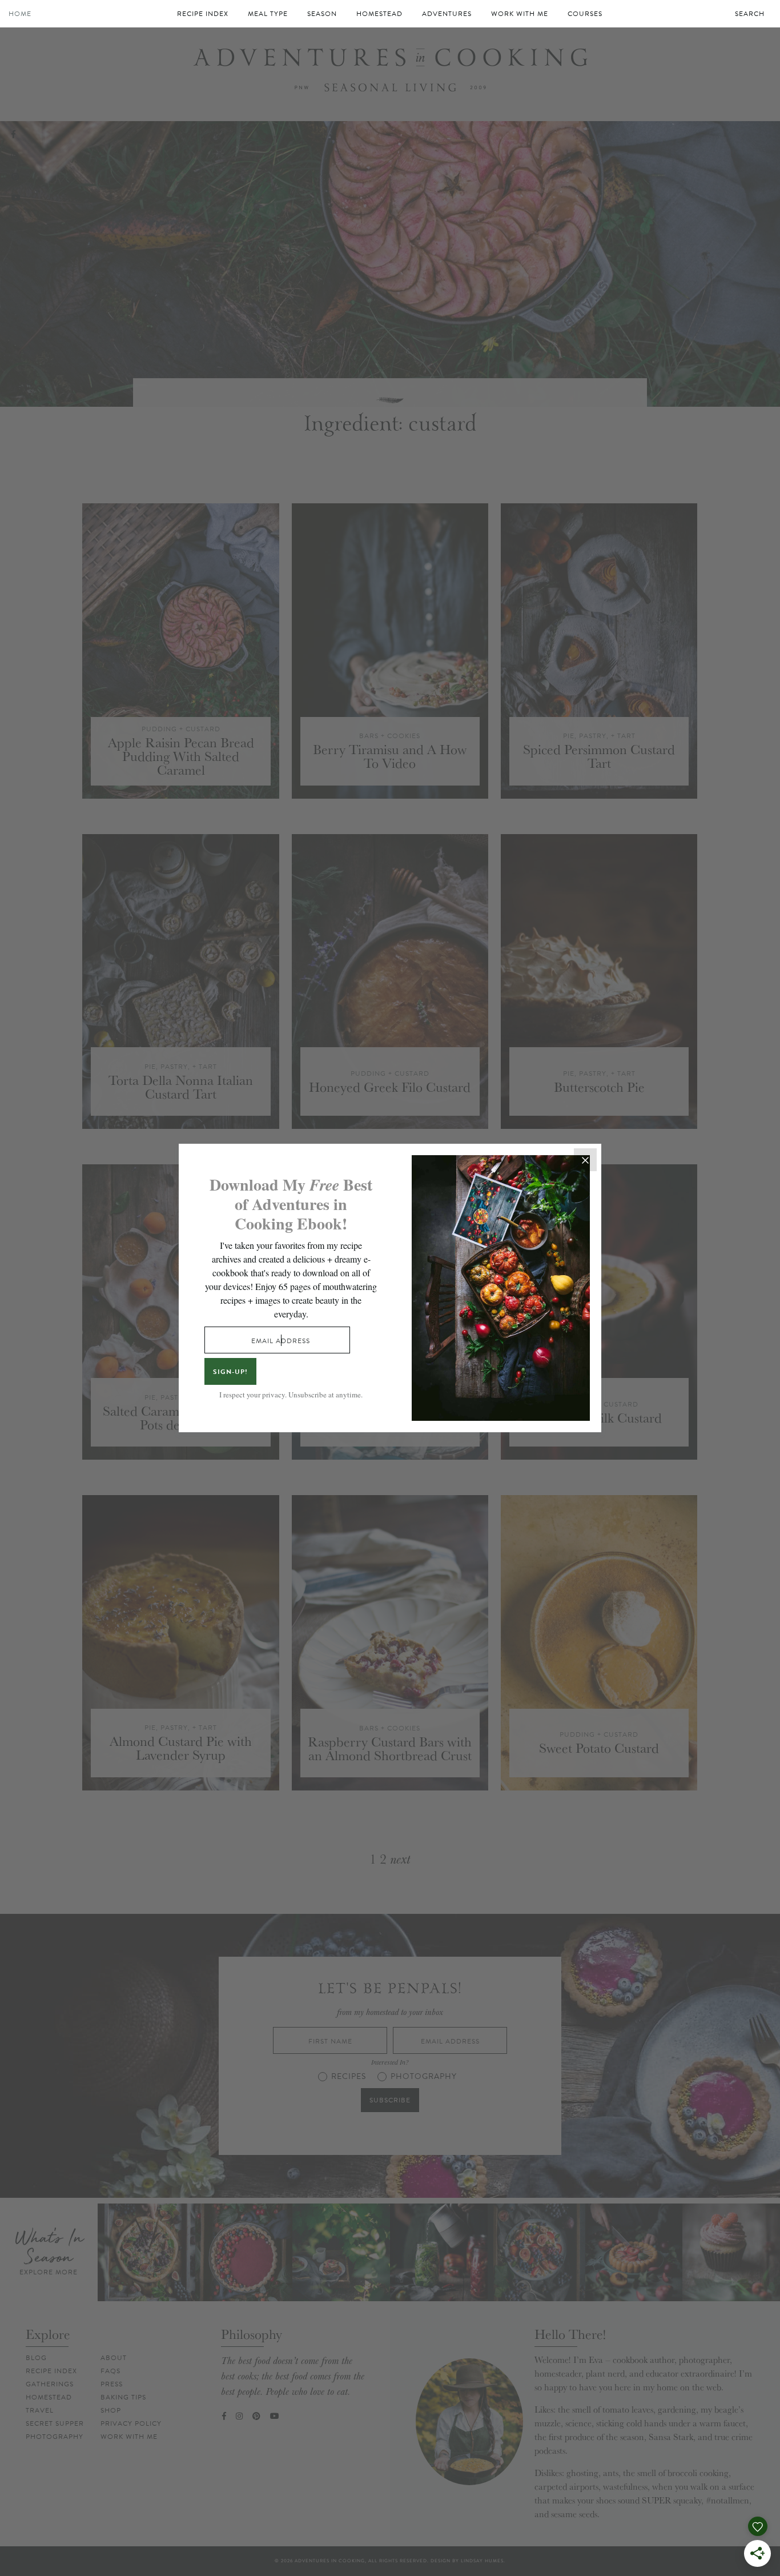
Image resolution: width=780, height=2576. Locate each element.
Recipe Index (203, 14)
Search (750, 14)
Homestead (379, 14)
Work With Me (520, 14)
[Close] (585, 1160)
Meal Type (268, 14)
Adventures (447, 14)
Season (322, 14)
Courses (585, 14)
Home (20, 14)
